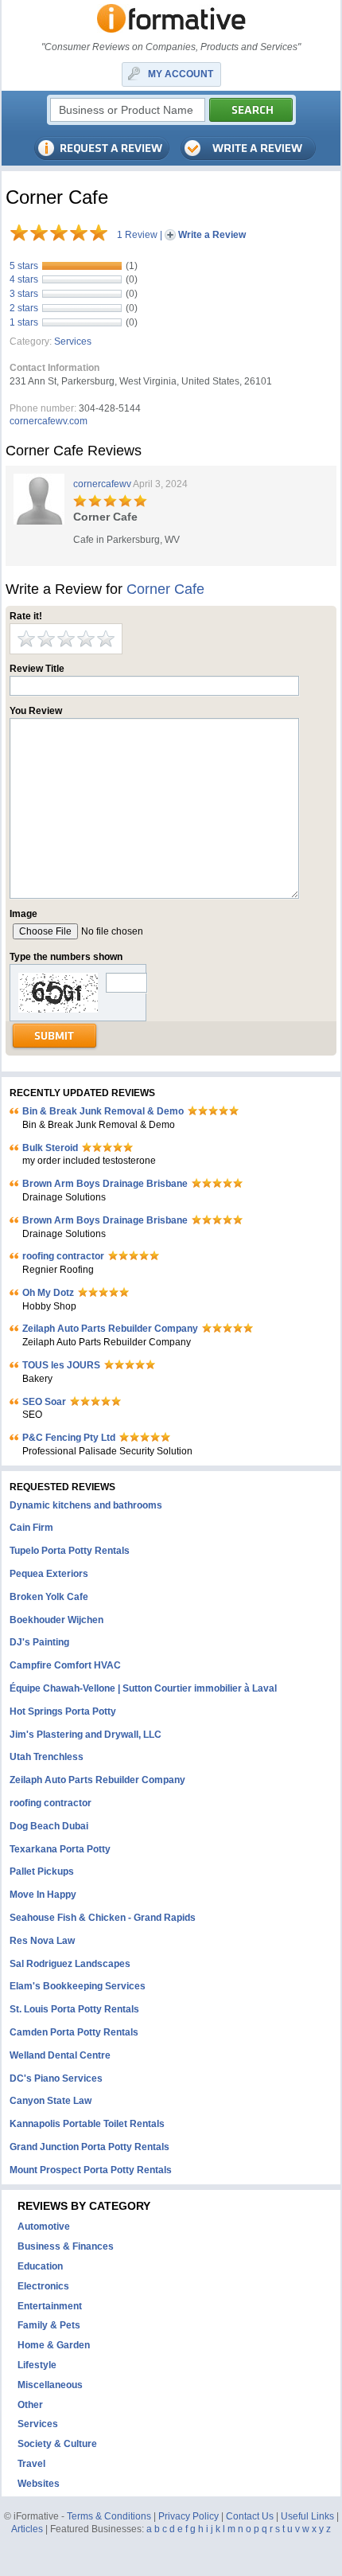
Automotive (44, 2227)
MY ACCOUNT (181, 74)
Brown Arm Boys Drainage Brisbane (105, 1184)
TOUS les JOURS (61, 1365)
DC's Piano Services (56, 2078)
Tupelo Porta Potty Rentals (70, 1551)
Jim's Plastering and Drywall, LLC (85, 1735)
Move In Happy (43, 1895)
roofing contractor (63, 1256)
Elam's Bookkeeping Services (78, 1986)
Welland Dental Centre (60, 2055)
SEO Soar (44, 1402)
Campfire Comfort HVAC (65, 1665)
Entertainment (50, 2306)
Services (73, 342)
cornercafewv (102, 484)
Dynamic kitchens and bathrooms (86, 1505)
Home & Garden (54, 2345)
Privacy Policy (188, 2516)
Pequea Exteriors (49, 1574)
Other (30, 2405)
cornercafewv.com (49, 421)
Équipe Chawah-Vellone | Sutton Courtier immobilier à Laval (143, 1688)
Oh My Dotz (48, 1293)
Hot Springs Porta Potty (63, 1711)
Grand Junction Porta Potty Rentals (89, 2147)
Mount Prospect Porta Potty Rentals (91, 2170)
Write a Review (212, 235)
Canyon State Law (51, 2101)
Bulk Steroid (50, 1148)
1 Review (137, 235)
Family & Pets (49, 2325)
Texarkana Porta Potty (60, 1849)
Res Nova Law (42, 1941)
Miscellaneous (50, 2385)
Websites (39, 2484)
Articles (27, 2529)
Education (40, 2266)
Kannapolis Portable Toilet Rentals (87, 2124)
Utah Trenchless (47, 1757)
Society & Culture (57, 2444)
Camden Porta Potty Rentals (74, 2032)
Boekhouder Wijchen (56, 1620)
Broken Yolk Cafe (49, 1597)
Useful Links (307, 2516)
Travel (31, 2464)
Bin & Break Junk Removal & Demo (103, 1111)
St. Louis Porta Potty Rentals (74, 2009)
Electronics (43, 2286)
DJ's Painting (39, 1642)
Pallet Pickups (42, 1872)
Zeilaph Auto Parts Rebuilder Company (110, 1329)
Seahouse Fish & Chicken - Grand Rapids (103, 1918)
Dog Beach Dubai (49, 1826)
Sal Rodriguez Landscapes (70, 1964)
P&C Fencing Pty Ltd (69, 1438)
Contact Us (250, 2516)
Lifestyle (37, 2365)
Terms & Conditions (109, 2516)
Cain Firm (31, 1528)
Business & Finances (66, 2246)
